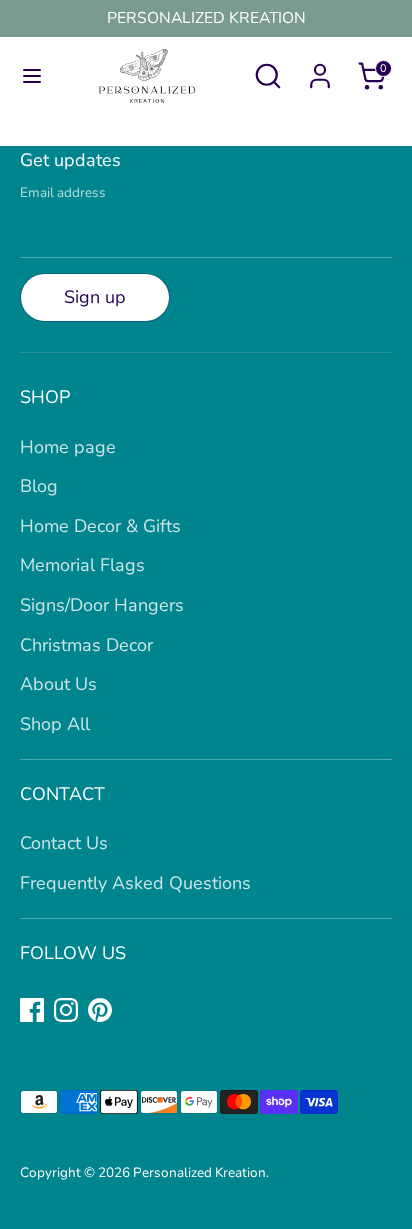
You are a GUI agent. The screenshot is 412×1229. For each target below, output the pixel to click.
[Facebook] (32, 1010)
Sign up (95, 297)
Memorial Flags (82, 565)
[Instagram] (66, 1010)
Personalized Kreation (199, 1172)
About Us (58, 684)
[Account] (320, 70)
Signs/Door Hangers (102, 605)
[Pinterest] (100, 1010)
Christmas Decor (86, 645)
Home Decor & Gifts (100, 526)
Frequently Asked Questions (135, 883)
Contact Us (64, 843)
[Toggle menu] (27, 76)
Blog (39, 486)
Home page (68, 447)
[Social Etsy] (134, 1010)
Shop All (55, 724)
